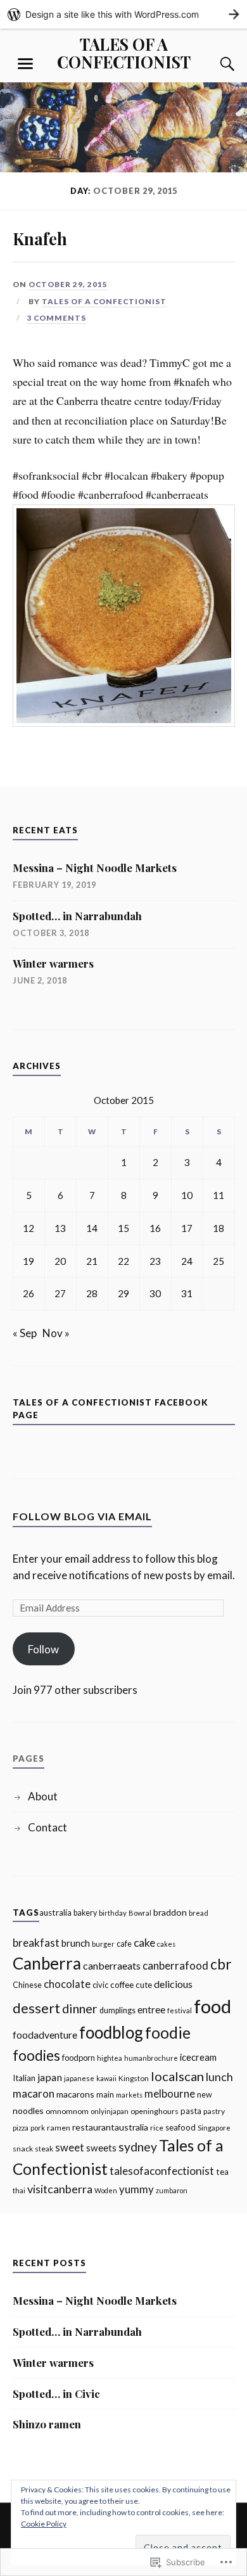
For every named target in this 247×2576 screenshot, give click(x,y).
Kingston (134, 2078)
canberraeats (112, 1965)
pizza (21, 2128)
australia (55, 1913)
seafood (180, 2127)
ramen (59, 2128)
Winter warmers (53, 963)
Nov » (56, 1333)
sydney (138, 2147)
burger (103, 1944)
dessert (36, 2008)
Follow (43, 1649)
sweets (101, 2148)
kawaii (106, 2078)
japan (50, 2077)
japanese (79, 2078)
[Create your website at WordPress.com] (123, 14)
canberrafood (175, 1965)
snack (23, 2149)
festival (180, 2010)
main (105, 2095)
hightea (110, 2058)
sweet (70, 2148)
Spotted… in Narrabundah (77, 916)
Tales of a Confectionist (104, 301)
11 (218, 1195)
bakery (85, 1913)
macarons (75, 2094)
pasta (191, 2111)
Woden (106, 2190)
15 (123, 1228)
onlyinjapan (110, 2111)
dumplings (117, 2010)
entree (151, 2009)
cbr (221, 1964)
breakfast (36, 1943)
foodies (36, 2055)
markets (129, 2095)
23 (155, 1261)
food (212, 2006)
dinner (80, 2008)
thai (19, 2190)
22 (123, 1261)
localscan (177, 2076)
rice (157, 2128)
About (43, 1796)
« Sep (25, 1333)
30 (155, 1293)
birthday (113, 1913)
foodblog (111, 2032)
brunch (76, 1943)
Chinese (27, 1985)
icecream (198, 2057)
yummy (136, 2189)
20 (60, 1261)
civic (100, 1985)
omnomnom (67, 2111)
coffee (122, 1985)
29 (123, 1293)
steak (44, 2149)
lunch (219, 2077)
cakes (166, 1944)
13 (60, 1228)
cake (144, 1943)
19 (28, 1261)
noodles (28, 2111)
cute (144, 1985)
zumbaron (172, 2190)
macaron (34, 2093)
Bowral (140, 1913)
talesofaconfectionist (162, 2171)
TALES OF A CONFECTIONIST (124, 53)
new (205, 2095)
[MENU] (25, 64)
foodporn (79, 2058)
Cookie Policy (44, 2524)
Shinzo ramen (47, 2424)
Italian (24, 2078)
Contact (47, 1827)
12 (28, 1228)
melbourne (170, 2094)
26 (28, 1293)
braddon (170, 1912)
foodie (168, 2033)
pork (38, 2128)
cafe (124, 1944)
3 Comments (56, 318)
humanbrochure (151, 2058)
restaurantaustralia (110, 2127)
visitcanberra (60, 2189)
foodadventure (45, 2035)
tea (222, 2172)
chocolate (67, 1984)
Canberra (47, 1963)
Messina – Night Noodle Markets (95, 868)
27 (60, 1293)
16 (155, 1228)
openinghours (155, 2111)
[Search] (215, 64)
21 (92, 1261)
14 (92, 1228)
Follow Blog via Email (82, 1516)
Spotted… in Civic (56, 2393)
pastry (214, 2111)
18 (218, 1228)
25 (218, 1261)
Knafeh (40, 238)
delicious (173, 1984)
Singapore (214, 2128)
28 (92, 1293)
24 (187, 1261)
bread (199, 1913)
